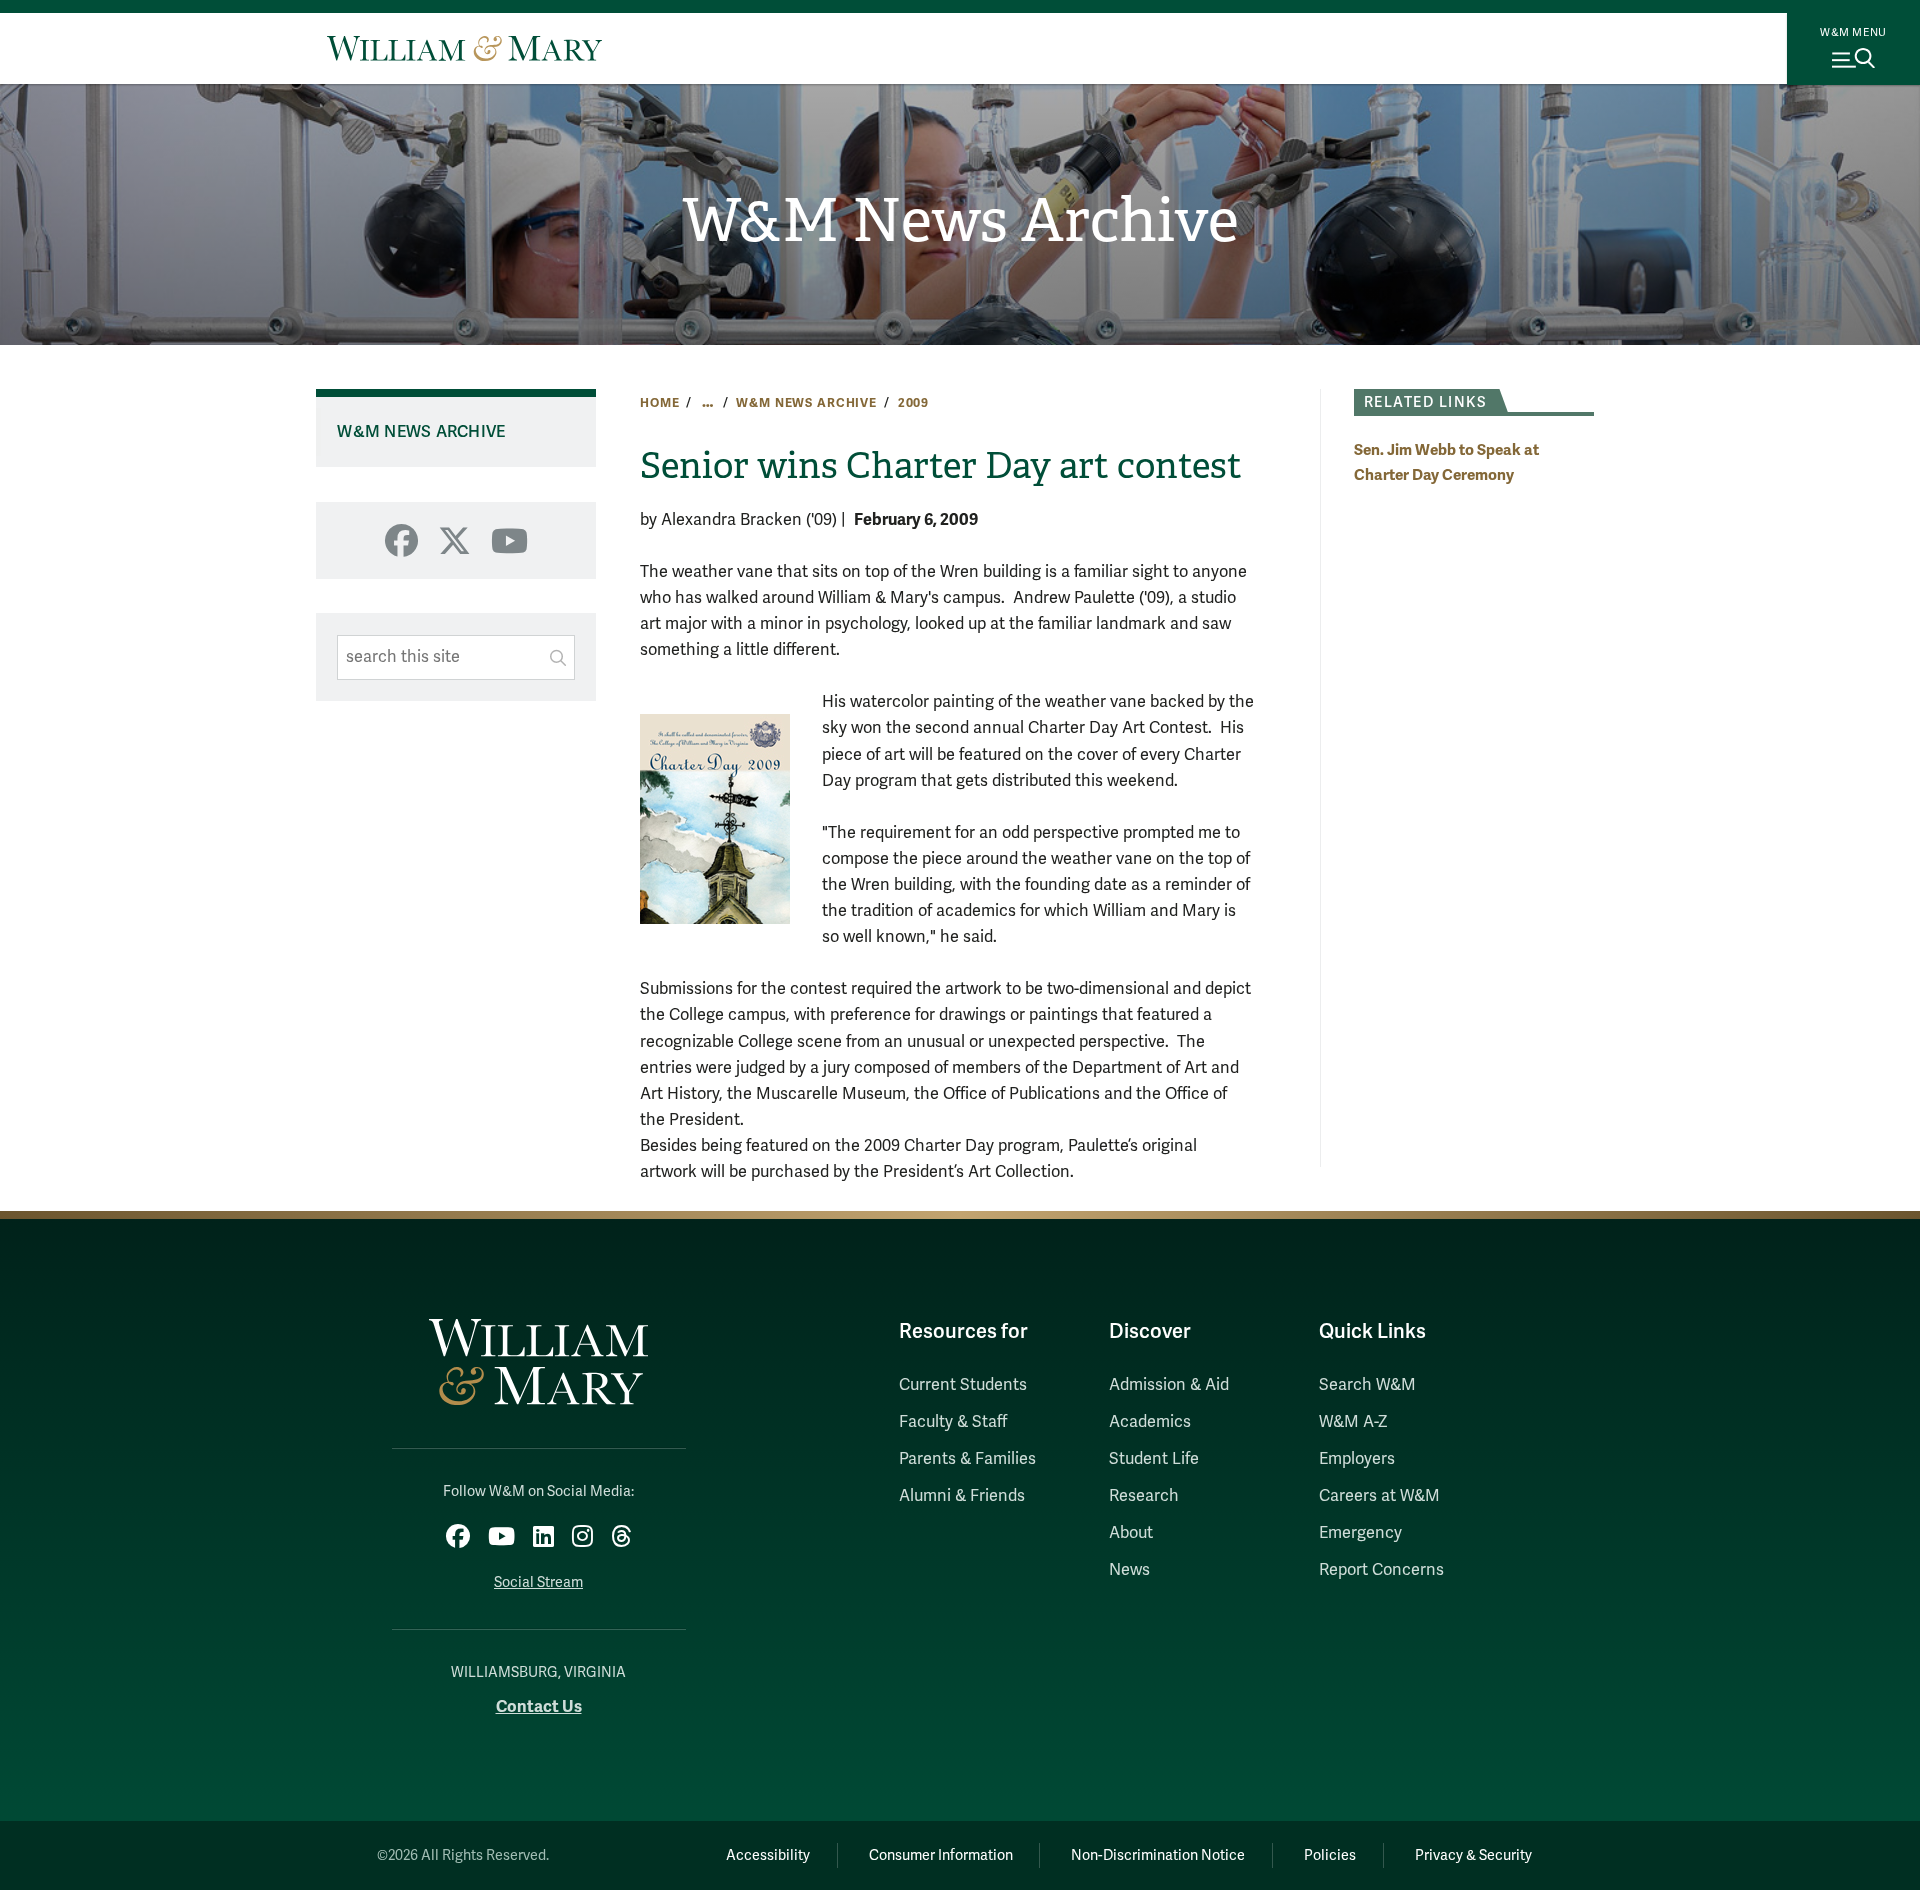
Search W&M (1367, 1385)
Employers (1357, 1459)
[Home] (464, 48)
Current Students (963, 1385)
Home (659, 403)
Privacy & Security (1473, 1855)
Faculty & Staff (953, 1422)
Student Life (1154, 1459)
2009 (913, 403)
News (1129, 1570)
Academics (1150, 1422)
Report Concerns (1381, 1570)
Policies (1330, 1855)
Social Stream (538, 1582)
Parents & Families (967, 1459)
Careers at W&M (1379, 1496)
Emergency (1360, 1533)
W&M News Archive (960, 221)
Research (1144, 1496)
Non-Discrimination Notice (1158, 1855)
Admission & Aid (1169, 1385)
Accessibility (768, 1855)
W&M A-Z (1353, 1422)
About (1131, 1533)
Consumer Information (941, 1855)
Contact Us (539, 1706)
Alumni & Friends (962, 1496)
